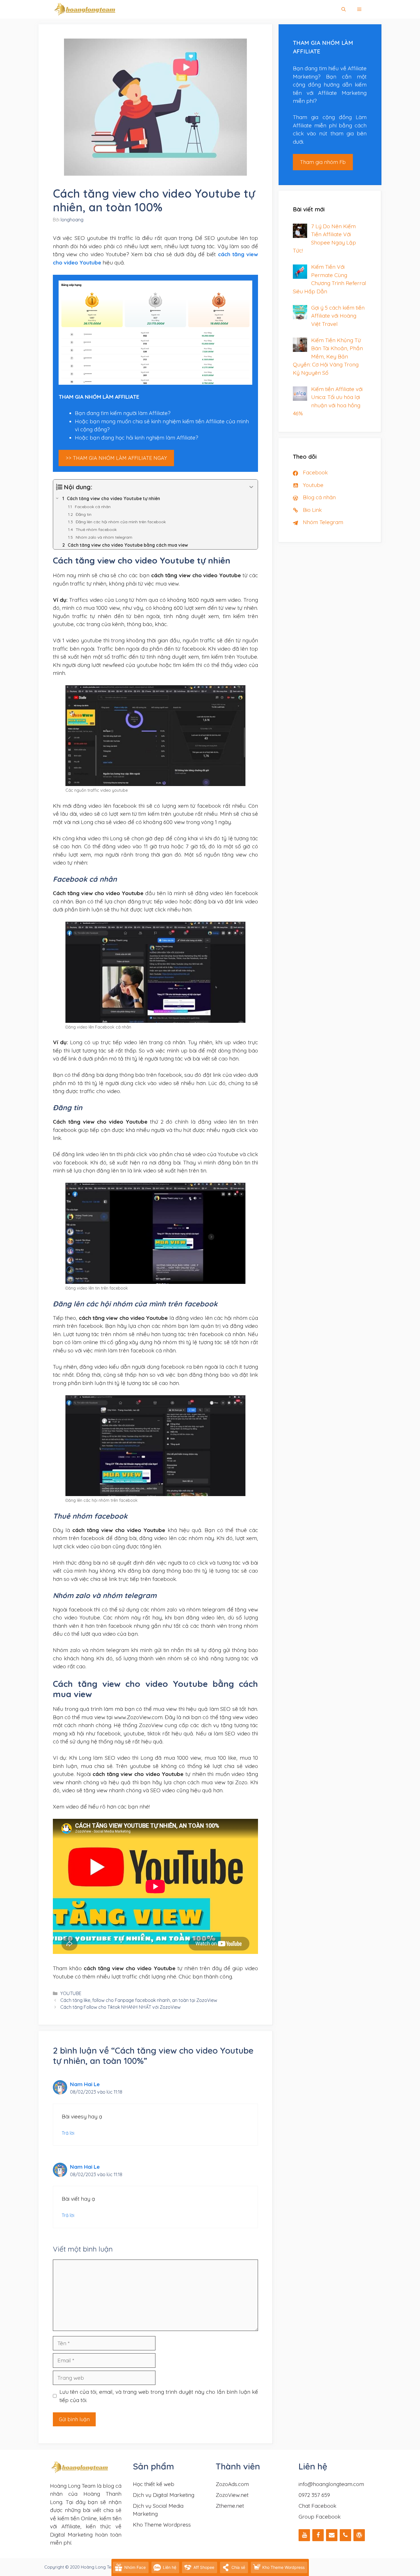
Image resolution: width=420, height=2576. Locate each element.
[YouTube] (304, 2535)
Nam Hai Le (85, 2084)
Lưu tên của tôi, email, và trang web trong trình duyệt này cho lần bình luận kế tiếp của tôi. (159, 2396)
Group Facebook (320, 2517)
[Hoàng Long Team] (85, 9)
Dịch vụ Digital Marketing (164, 2495)
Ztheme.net (230, 2506)
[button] (359, 9)
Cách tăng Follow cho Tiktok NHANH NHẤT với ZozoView (120, 2007)
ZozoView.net (232, 2495)
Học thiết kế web (154, 2484)
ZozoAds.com (232, 2484)
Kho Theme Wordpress (162, 2525)
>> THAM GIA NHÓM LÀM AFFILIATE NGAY (116, 458)
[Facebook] (318, 2535)
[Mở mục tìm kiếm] (344, 9)
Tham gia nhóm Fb (323, 162)
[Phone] (345, 2535)
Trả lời (68, 2133)
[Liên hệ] (332, 2535)
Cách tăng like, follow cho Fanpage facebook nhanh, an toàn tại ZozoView (139, 2000)
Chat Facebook (317, 2506)
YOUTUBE (71, 1993)
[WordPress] (359, 2535)
